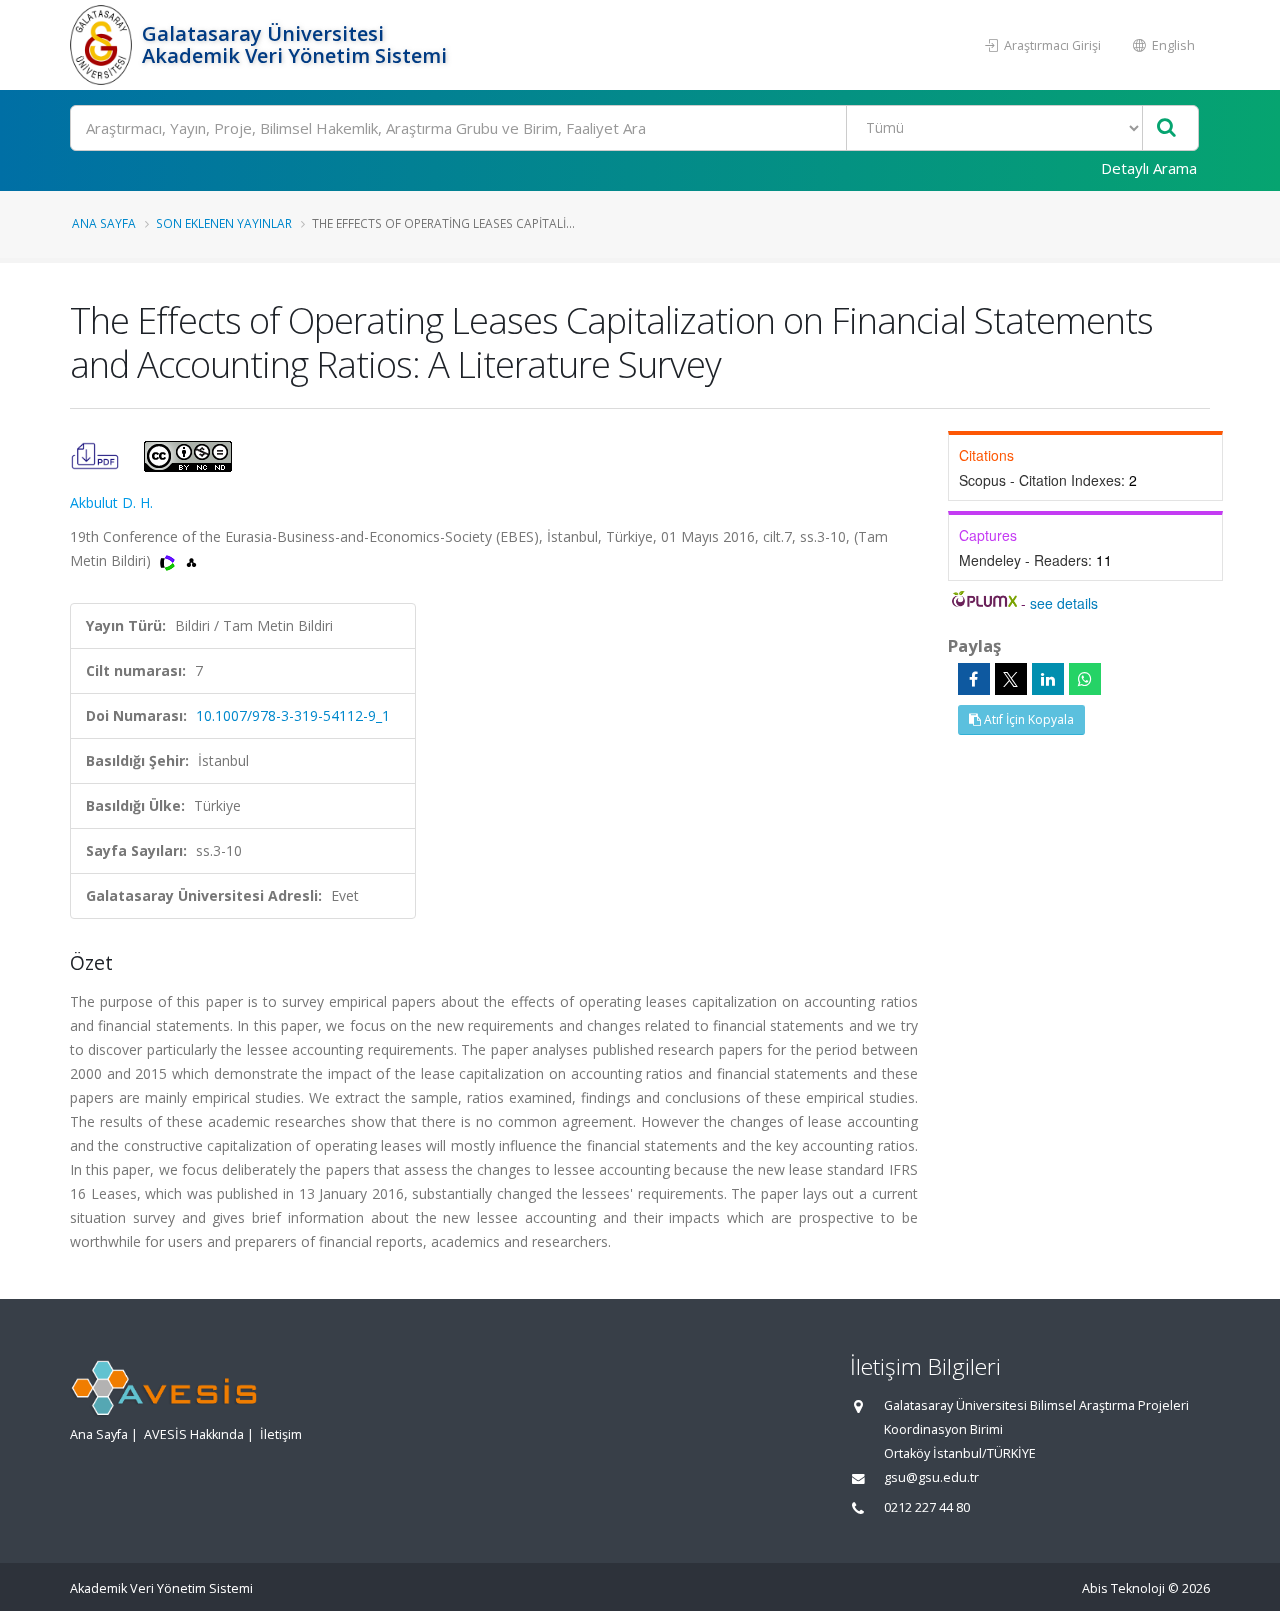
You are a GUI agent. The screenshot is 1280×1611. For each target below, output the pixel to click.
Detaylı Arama (1149, 168)
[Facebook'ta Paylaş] (974, 679)
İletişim (281, 1434)
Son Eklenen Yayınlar (224, 223)
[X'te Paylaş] (1011, 679)
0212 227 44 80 (927, 1507)
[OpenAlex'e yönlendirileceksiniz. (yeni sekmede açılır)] (191, 560)
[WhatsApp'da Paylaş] (1085, 679)
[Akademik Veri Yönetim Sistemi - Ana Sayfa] (103, 45)
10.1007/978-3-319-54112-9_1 (293, 715)
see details (1064, 603)
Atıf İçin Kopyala (1027, 719)
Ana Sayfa (104, 223)
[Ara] (1166, 128)
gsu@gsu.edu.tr (931, 1477)
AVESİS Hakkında (194, 1434)
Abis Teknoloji (1123, 1588)
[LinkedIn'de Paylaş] (1048, 679)
